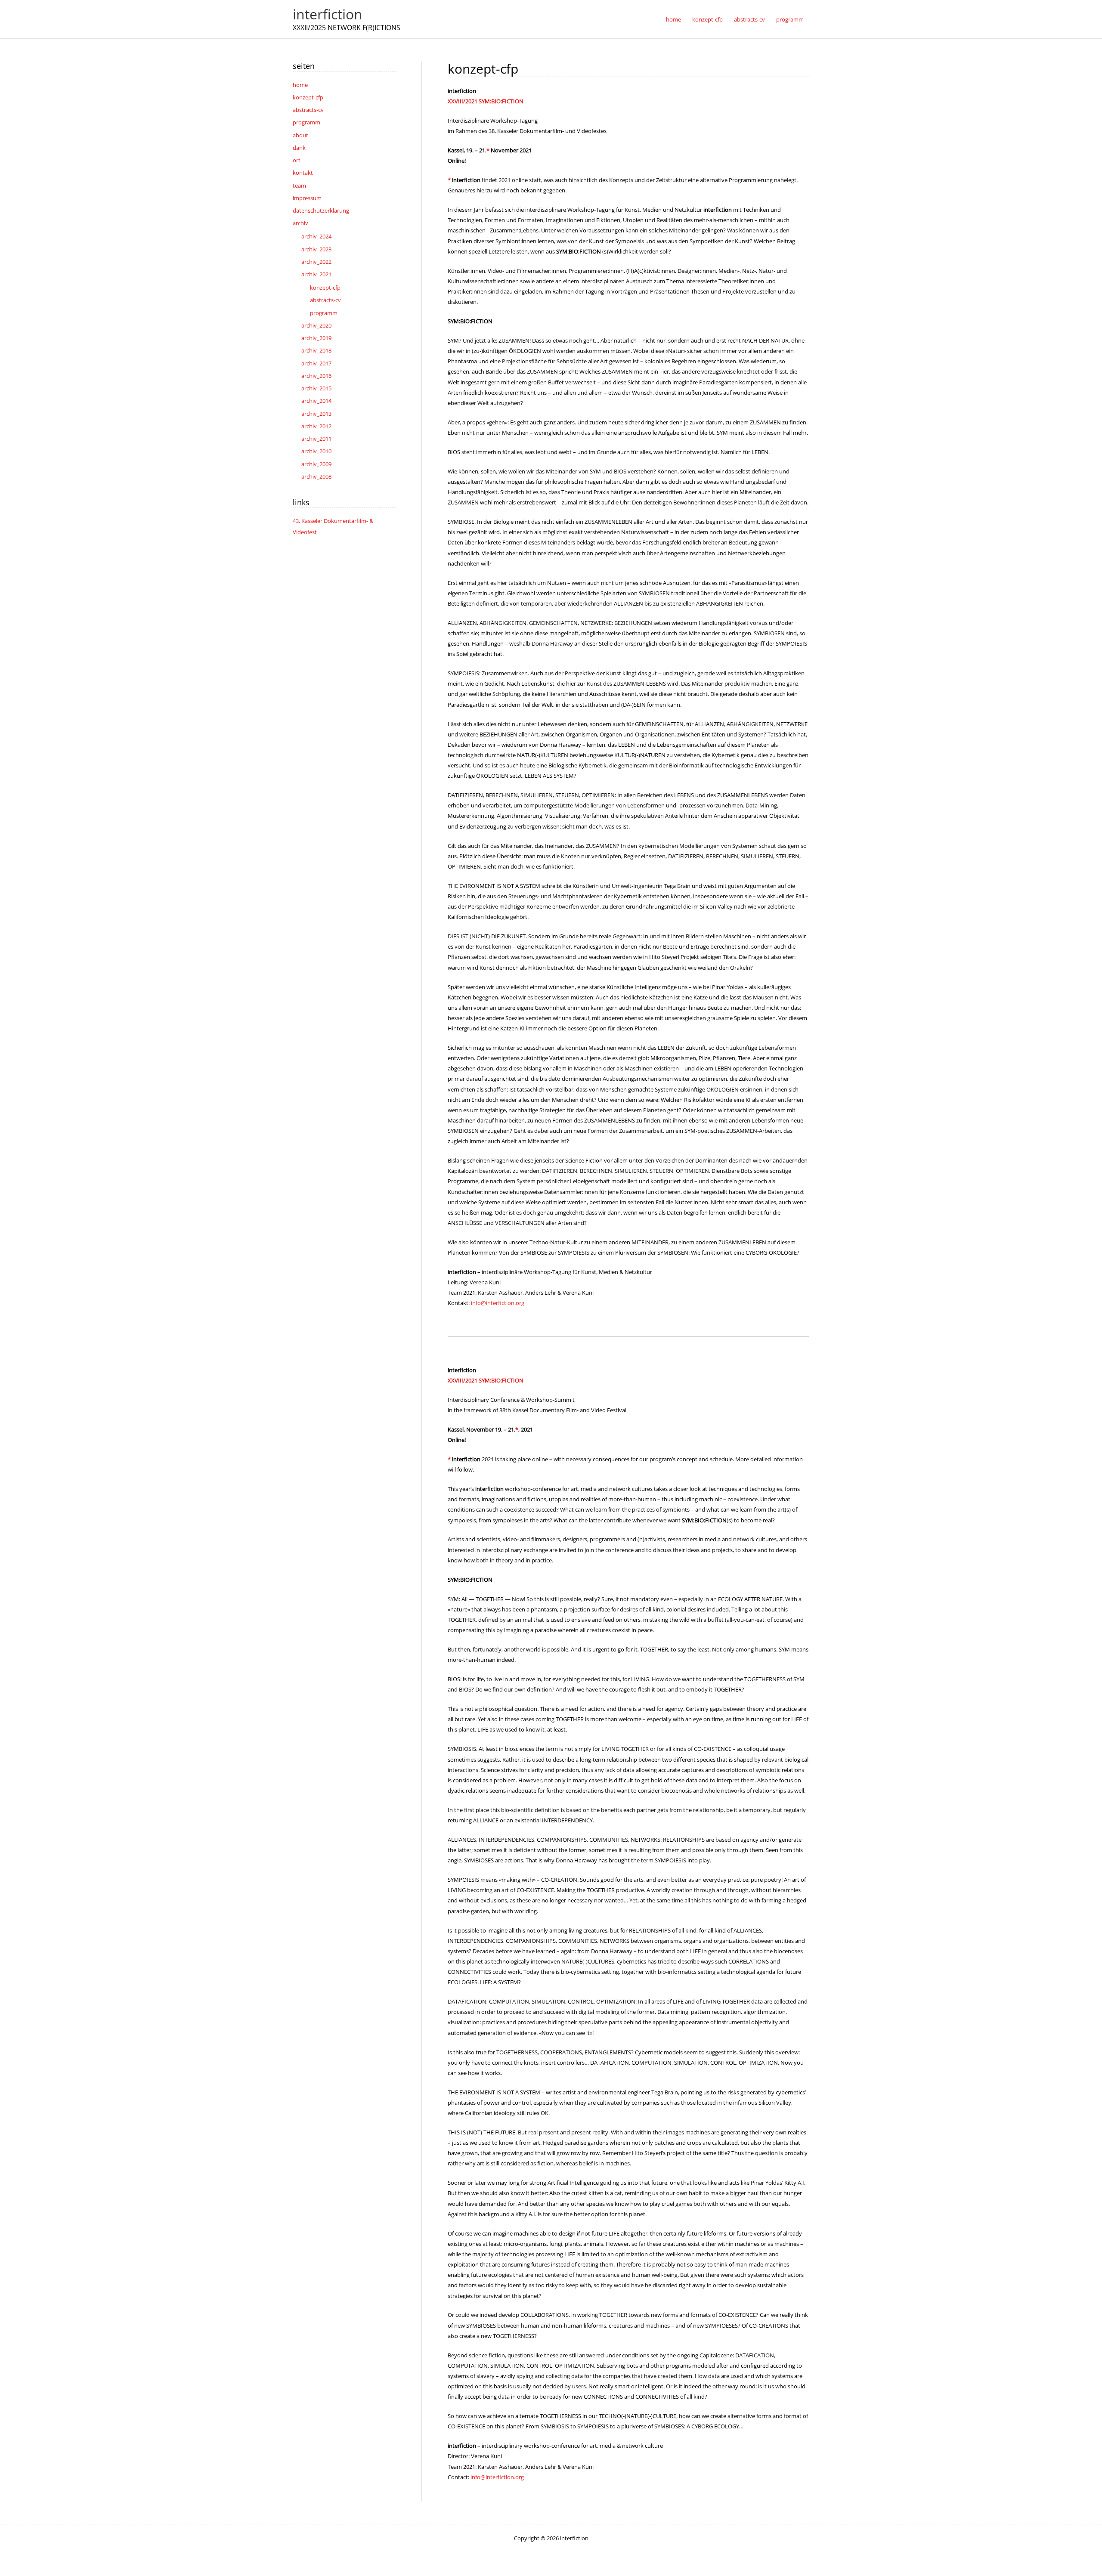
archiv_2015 (316, 388)
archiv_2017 (316, 363)
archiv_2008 (316, 476)
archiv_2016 (316, 376)
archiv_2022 (316, 262)
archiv (300, 223)
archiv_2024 (316, 236)
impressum (307, 198)
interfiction (328, 14)
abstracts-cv (308, 110)
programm (306, 122)
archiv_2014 (316, 401)
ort (297, 160)
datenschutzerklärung (321, 210)
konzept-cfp (308, 97)
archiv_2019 (316, 338)
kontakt (303, 173)
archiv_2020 (316, 325)
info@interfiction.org (498, 1303)
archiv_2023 (316, 249)
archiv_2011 (316, 439)
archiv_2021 (316, 274)
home (300, 85)
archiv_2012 (316, 426)
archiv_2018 (316, 350)
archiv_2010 (316, 451)
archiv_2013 (316, 414)
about (300, 135)
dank (299, 148)
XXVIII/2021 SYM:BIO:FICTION (486, 101)
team (299, 186)
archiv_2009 (316, 464)
